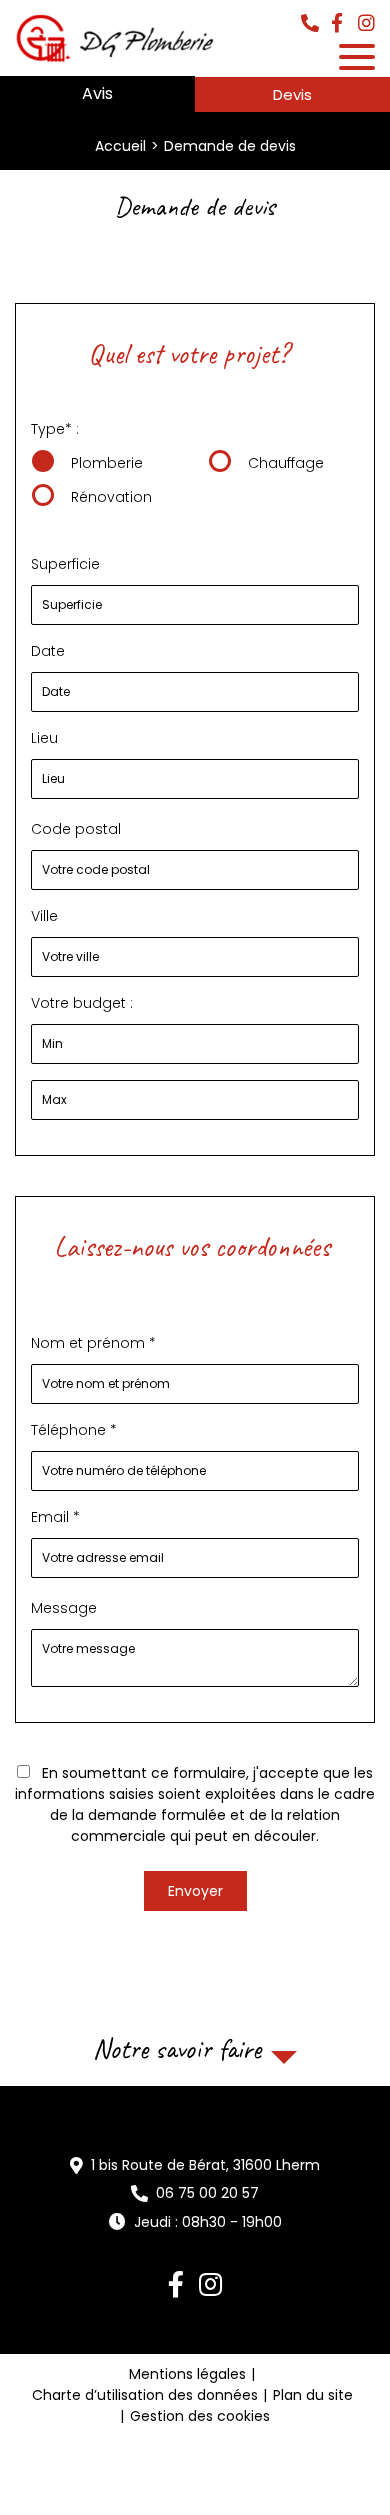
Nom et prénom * (93, 1343)
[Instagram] (366, 24)
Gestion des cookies (200, 2416)
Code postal (76, 829)
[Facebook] (337, 24)
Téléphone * (74, 1430)
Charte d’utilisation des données (145, 2395)
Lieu (44, 738)
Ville (44, 916)
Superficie (65, 564)
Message (64, 1608)
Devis (292, 94)
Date (50, 651)
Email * (55, 1517)
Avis (97, 93)
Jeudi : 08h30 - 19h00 (208, 2222)
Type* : (55, 429)
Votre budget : (82, 1003)
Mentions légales (187, 2374)
